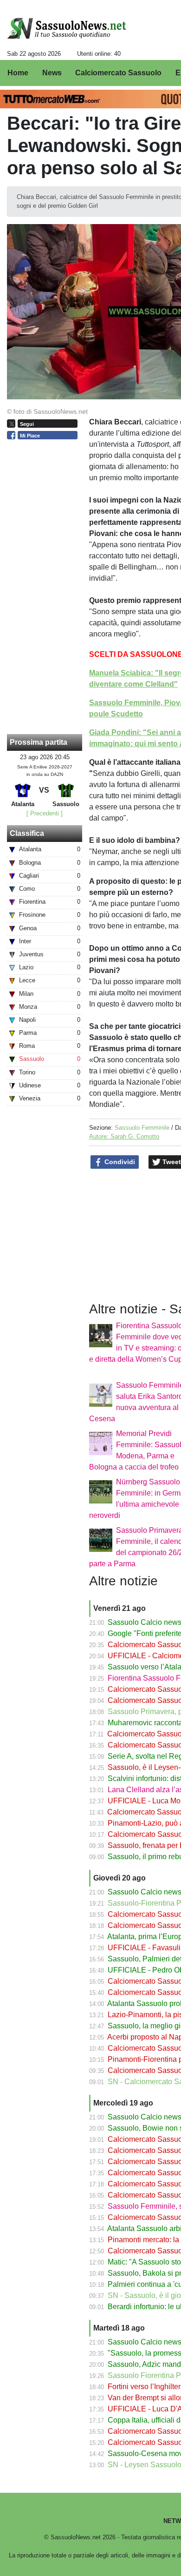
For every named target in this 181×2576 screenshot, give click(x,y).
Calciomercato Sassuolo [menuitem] (118, 73)
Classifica (27, 833)
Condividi (119, 1162)
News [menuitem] (52, 73)
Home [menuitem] (18, 73)
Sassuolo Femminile (142, 1128)
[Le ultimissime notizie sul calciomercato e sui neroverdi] (67, 28)
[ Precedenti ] (45, 813)
